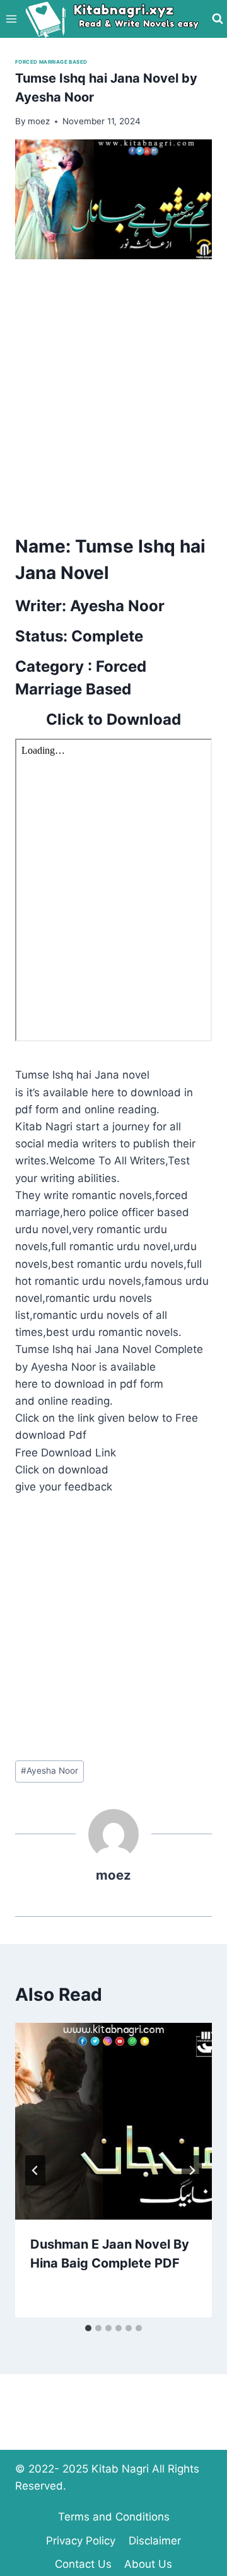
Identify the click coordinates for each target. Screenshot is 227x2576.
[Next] (192, 2170)
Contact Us (83, 2564)
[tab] (88, 2328)
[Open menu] (12, 19)
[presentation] (113, 2121)
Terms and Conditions (114, 2517)
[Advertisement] (113, 393)
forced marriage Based (51, 62)
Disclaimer (155, 2541)
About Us (148, 2564)
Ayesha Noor (49, 1771)
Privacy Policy (81, 2541)
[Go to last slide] (35, 2170)
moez (113, 1875)
